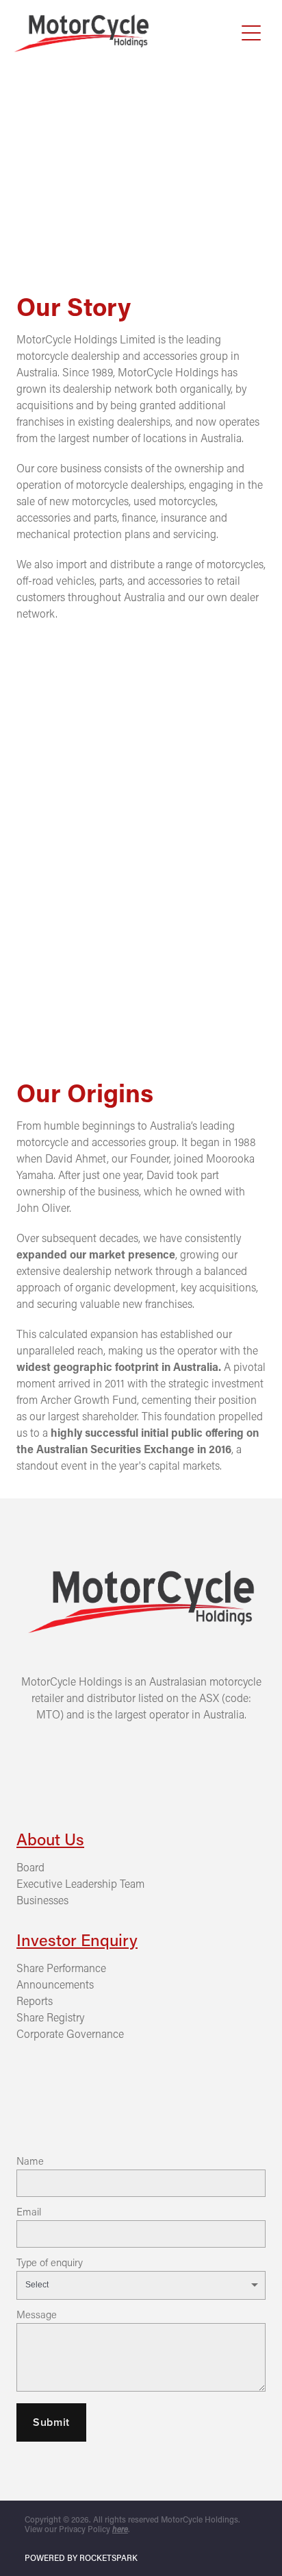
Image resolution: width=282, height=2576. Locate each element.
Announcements (55, 1984)
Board (30, 1867)
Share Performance (61, 1968)
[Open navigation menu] (251, 33)
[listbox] (141, 2285)
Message (37, 2314)
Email (29, 2212)
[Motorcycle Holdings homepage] (125, 33)
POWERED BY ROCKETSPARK (81, 2557)
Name (30, 2161)
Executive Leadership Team (80, 1883)
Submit (51, 2422)
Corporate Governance (70, 2033)
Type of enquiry (50, 2262)
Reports (35, 2001)
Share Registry (50, 2017)
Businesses (42, 1900)
